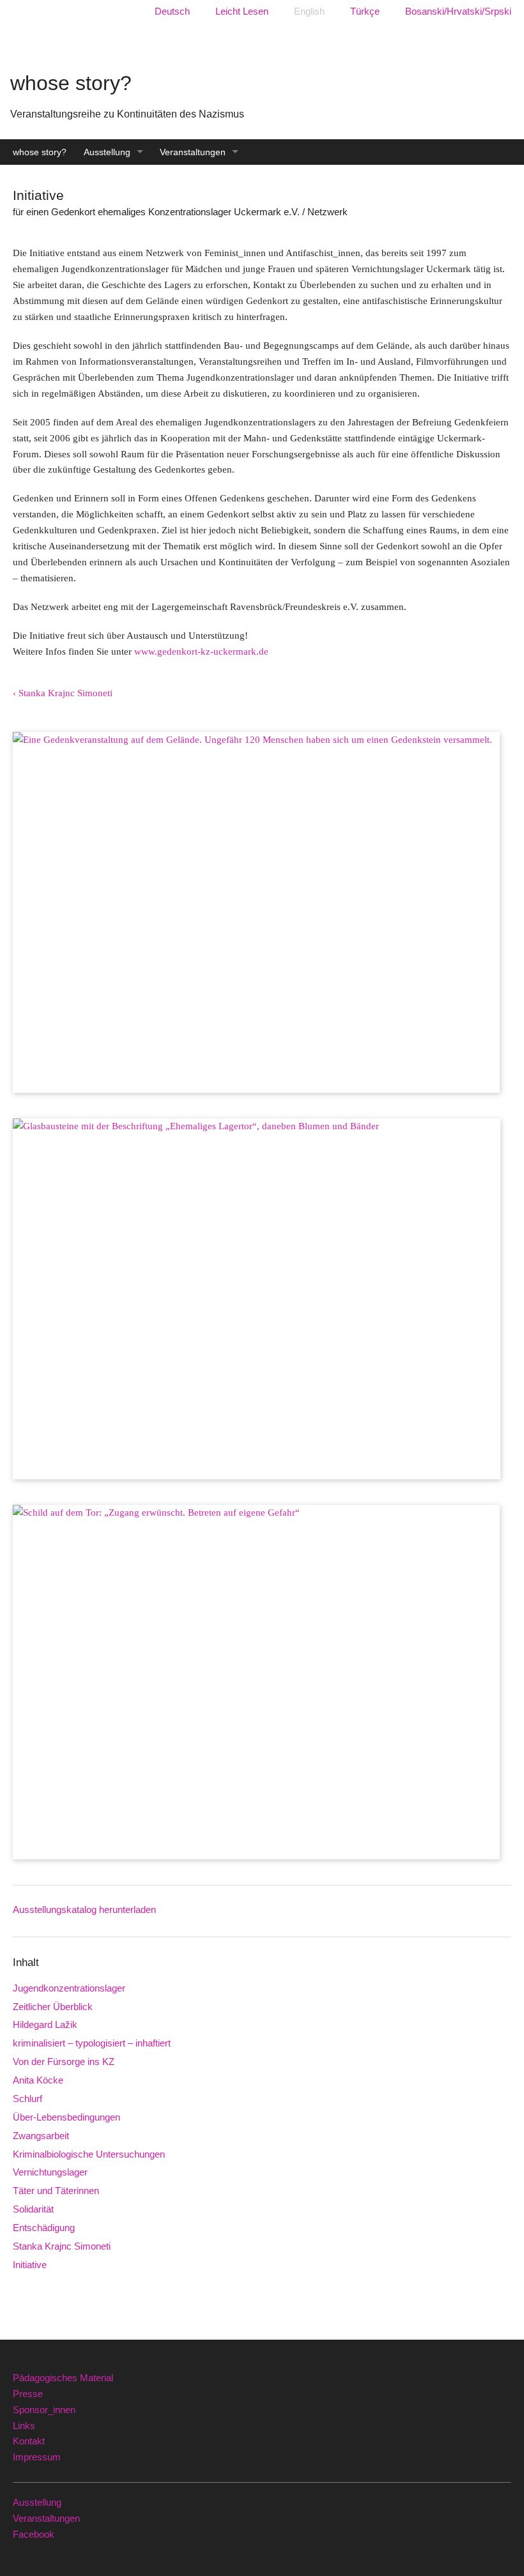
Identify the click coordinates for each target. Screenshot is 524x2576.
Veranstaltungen (193, 152)
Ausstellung (107, 152)
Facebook (34, 2534)
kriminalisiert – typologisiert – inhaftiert (92, 2043)
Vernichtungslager (50, 2172)
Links (24, 2426)
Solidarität (33, 2209)
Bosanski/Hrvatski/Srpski (458, 11)
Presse (28, 2394)
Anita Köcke (38, 2080)
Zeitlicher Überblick (53, 2007)
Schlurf (27, 2099)
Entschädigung (44, 2228)
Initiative (30, 2265)
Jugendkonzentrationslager (69, 1988)
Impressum (37, 2457)
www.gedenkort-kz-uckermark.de (201, 651)
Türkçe (365, 11)
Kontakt (29, 2441)
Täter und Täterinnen (56, 2191)
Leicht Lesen (242, 11)
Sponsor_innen (44, 2410)
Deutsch (172, 11)
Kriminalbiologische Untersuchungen (89, 2154)
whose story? (40, 152)
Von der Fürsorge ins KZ (64, 2062)
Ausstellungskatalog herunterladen (84, 1909)
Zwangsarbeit (41, 2136)
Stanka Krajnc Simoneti (62, 2246)
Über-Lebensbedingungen (66, 2117)
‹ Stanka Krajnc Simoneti (63, 693)
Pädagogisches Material (63, 2378)
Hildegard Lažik (45, 2024)
